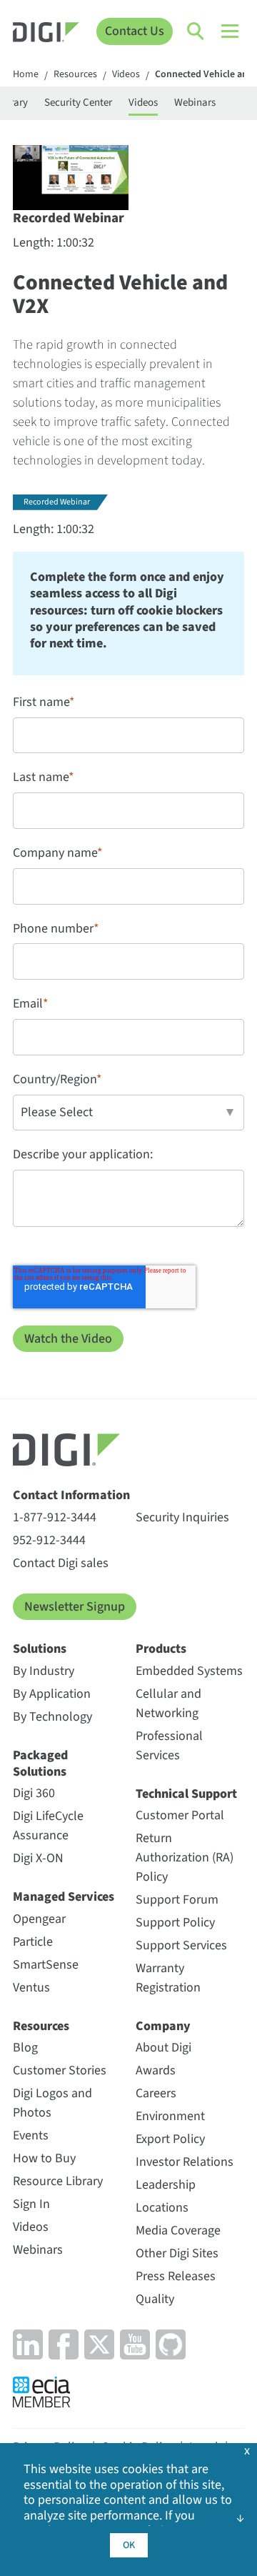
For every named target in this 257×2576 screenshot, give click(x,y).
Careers (156, 2093)
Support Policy (175, 1923)
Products (161, 1649)
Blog (25, 2048)
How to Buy (44, 2158)
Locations (162, 2208)
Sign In (31, 2204)
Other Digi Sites (177, 2253)
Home (26, 75)
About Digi (163, 2048)
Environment (170, 2116)
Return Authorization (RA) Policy (185, 1858)
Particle (33, 1942)
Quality (155, 2299)
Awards (156, 2070)
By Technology (52, 1717)
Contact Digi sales (61, 1563)
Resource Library (58, 2181)
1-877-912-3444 (55, 1517)
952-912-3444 (49, 1540)
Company (163, 2026)
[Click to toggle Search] (196, 31)
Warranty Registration (168, 1978)
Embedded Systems (189, 1671)
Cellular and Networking (168, 1704)
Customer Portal (180, 1815)
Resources (75, 75)
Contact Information (71, 1495)
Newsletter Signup (75, 1607)
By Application (52, 1694)
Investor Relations (185, 2162)
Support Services (181, 1945)
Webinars (195, 103)
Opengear (39, 1919)
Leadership (166, 2185)
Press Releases (176, 2276)
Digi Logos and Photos (52, 2103)
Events (31, 2135)
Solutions (40, 1649)
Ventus (31, 1988)
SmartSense (46, 1965)
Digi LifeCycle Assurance (48, 1826)
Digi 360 (34, 1793)
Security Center (78, 103)
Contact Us (135, 31)
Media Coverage (178, 2231)
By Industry (44, 1671)
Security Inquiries (182, 1517)
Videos (126, 75)
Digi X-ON (38, 1858)
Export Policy (170, 2139)
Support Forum (177, 1900)
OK (129, 2545)
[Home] (46, 34)
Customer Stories (60, 2070)
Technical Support (186, 1794)
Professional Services (169, 1746)
